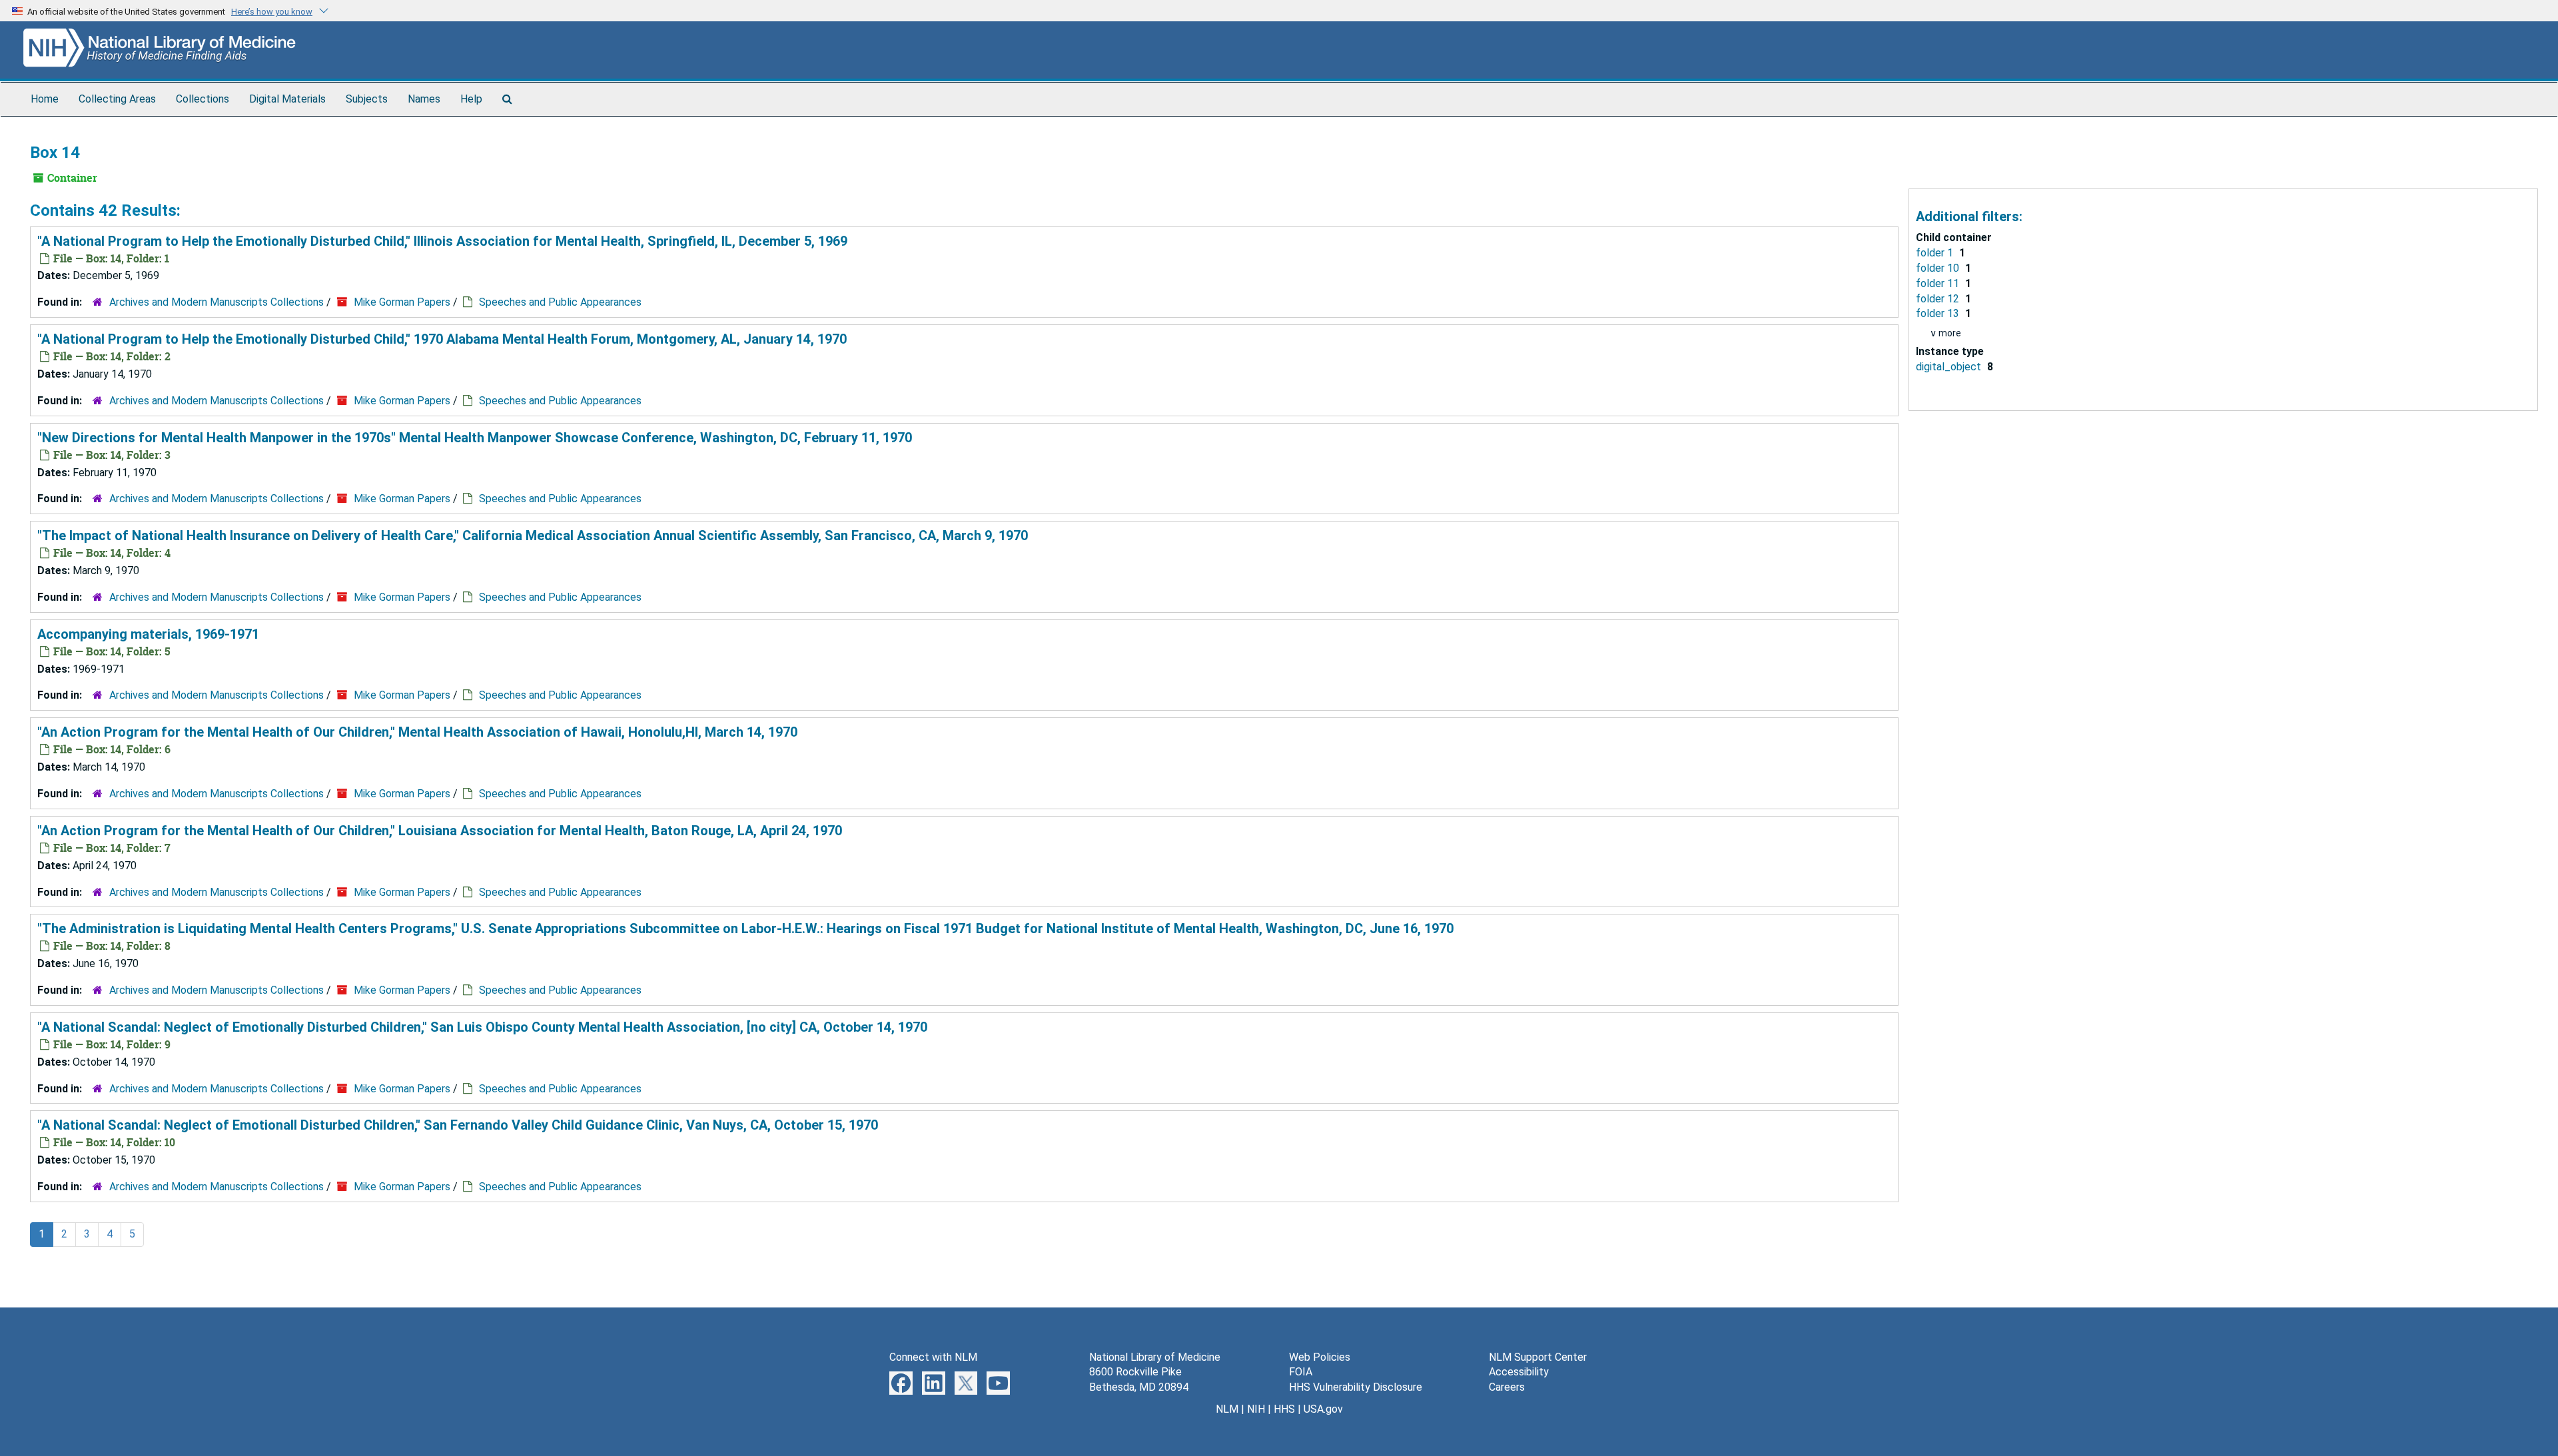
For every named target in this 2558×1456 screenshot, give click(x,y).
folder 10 (1939, 268)
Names (424, 99)
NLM (1227, 1409)
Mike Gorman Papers (402, 302)
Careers (1507, 1387)
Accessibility (1519, 1372)
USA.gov (1323, 1409)
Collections (203, 99)
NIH (1256, 1409)
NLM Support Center (1538, 1357)
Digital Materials (287, 99)
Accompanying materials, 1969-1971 (148, 634)
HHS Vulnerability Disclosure (1356, 1387)
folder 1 (1936, 253)
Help (471, 99)
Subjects (367, 99)
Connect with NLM (933, 1357)
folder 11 (1939, 283)
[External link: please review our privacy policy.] (901, 1382)
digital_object (1950, 367)
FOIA (1301, 1372)
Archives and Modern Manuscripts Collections (216, 302)
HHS (1284, 1409)
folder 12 (1939, 299)
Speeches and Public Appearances (560, 302)
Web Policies (1320, 1357)
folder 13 (1939, 313)
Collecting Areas (117, 99)
